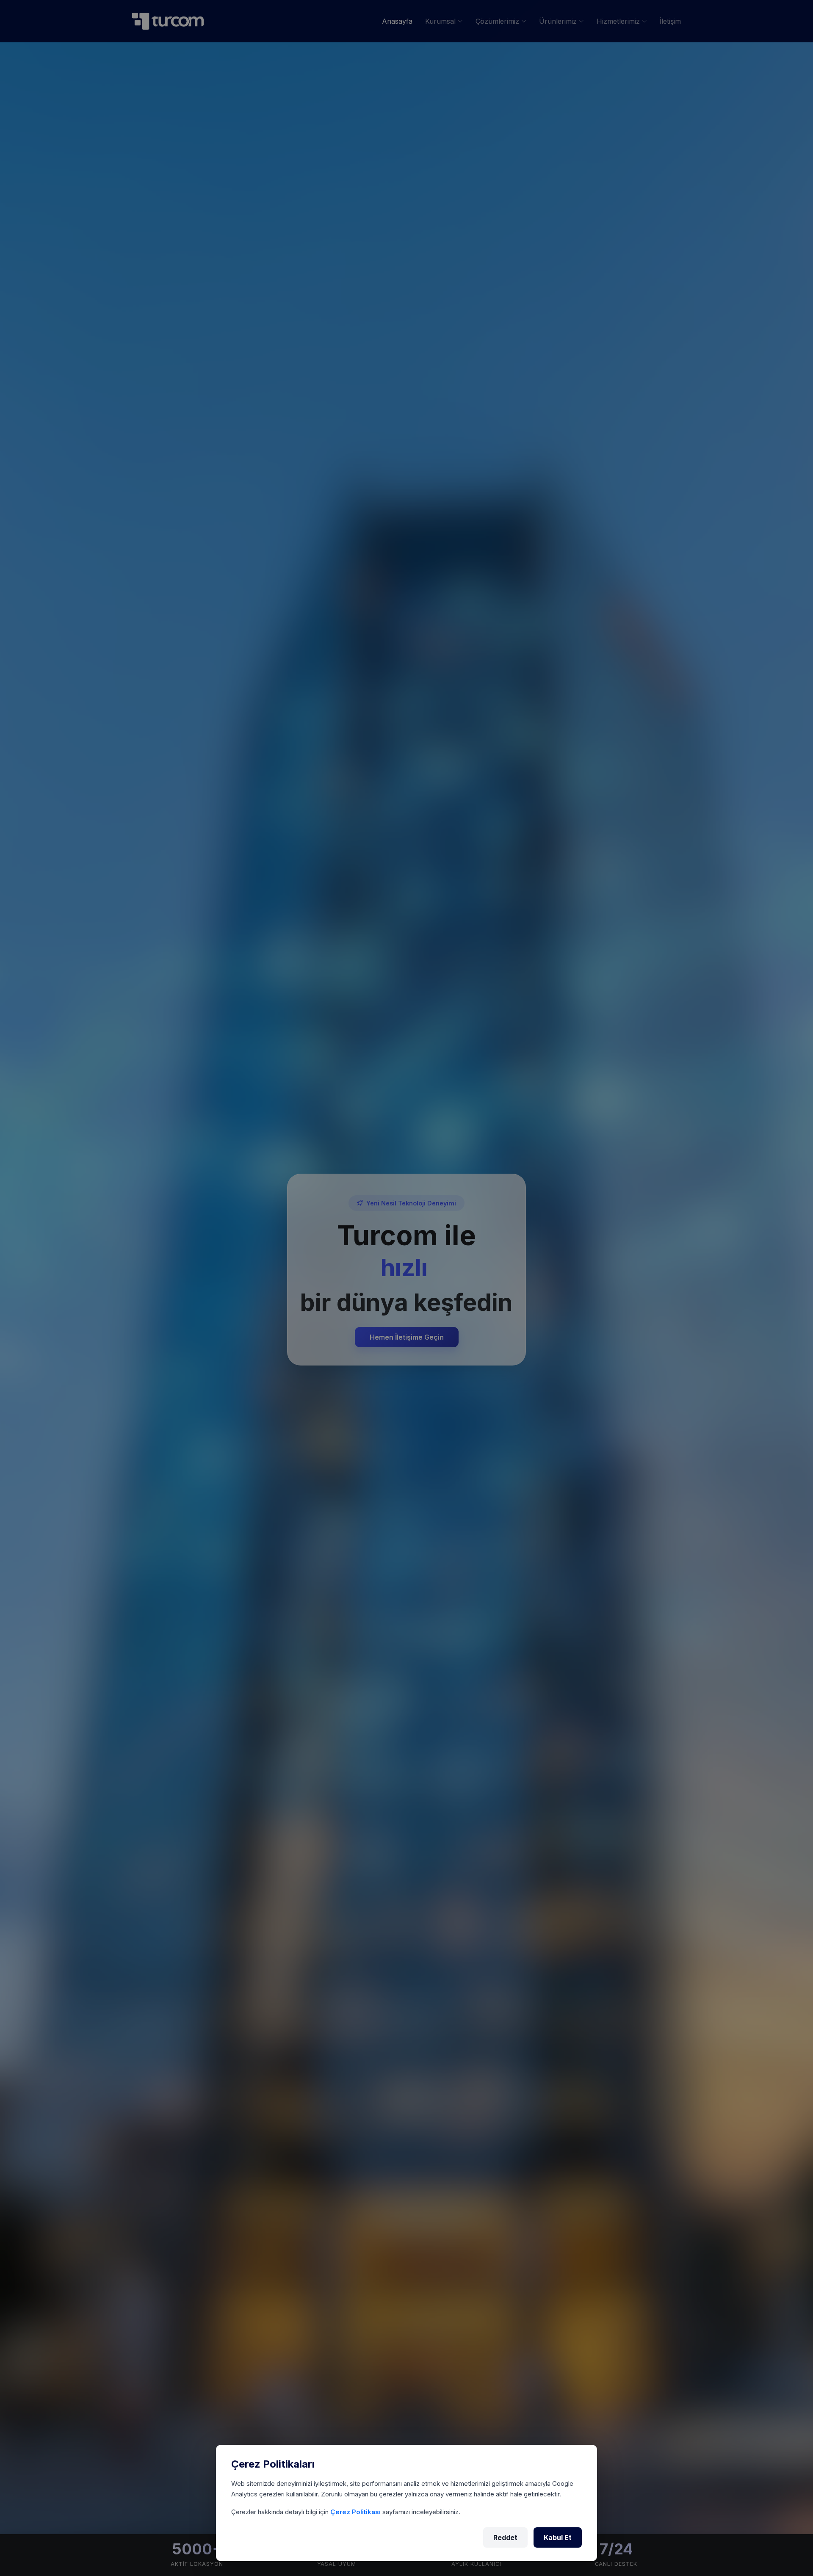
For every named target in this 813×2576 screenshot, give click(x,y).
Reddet (505, 2537)
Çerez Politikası (356, 2512)
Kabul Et (558, 2537)
